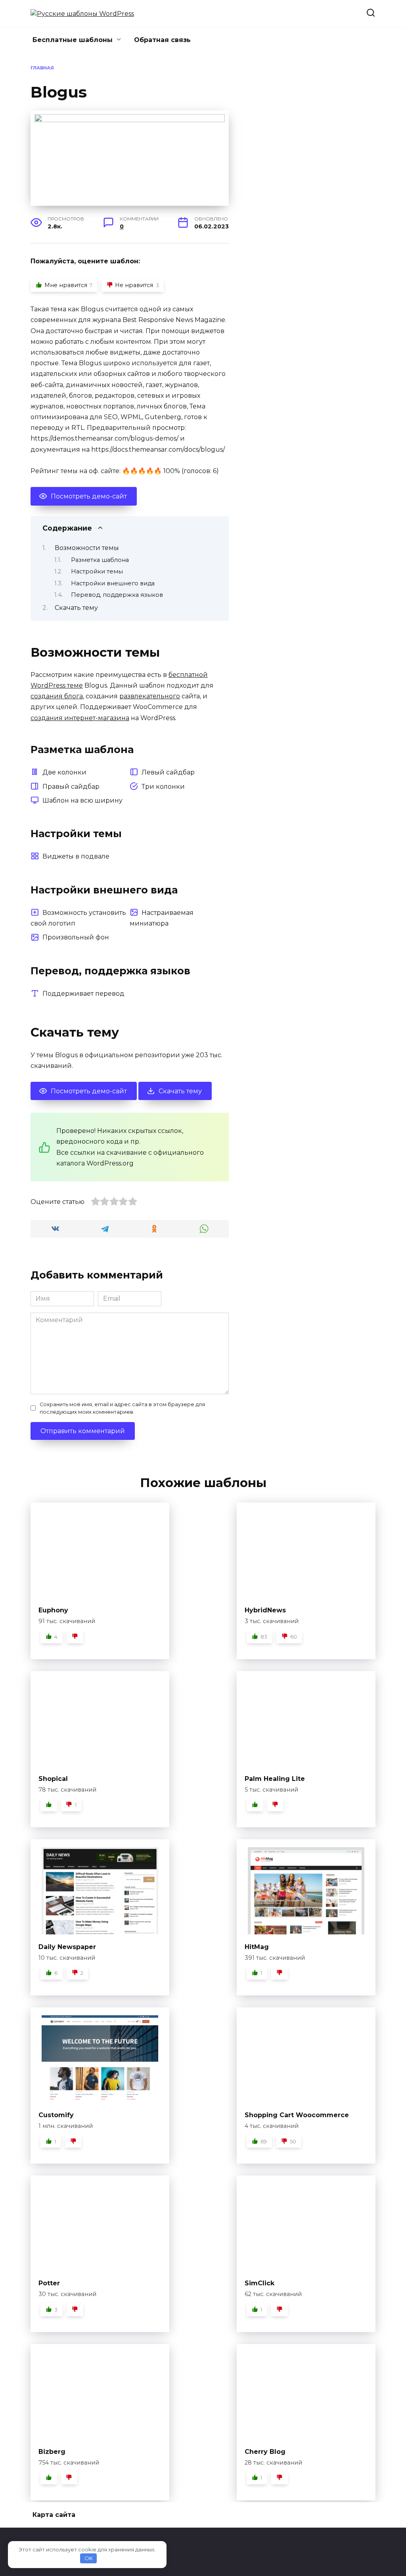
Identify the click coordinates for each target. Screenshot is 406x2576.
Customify (56, 2115)
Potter (49, 2283)
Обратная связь (162, 40)
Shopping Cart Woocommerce (297, 2115)
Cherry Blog (265, 2452)
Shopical (53, 1779)
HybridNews (265, 1610)
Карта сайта (54, 2515)
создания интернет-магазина (80, 718)
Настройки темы (97, 571)
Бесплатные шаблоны (73, 40)
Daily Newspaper (67, 1947)
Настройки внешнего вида (113, 583)
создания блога (57, 696)
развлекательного (150, 696)
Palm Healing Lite (275, 1779)
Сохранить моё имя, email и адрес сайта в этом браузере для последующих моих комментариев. (122, 1408)
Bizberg (52, 2452)
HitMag (257, 1947)
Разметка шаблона (100, 560)
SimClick (259, 2283)
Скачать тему (76, 608)
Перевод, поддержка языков (117, 595)
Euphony (53, 1610)
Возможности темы (87, 548)
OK (89, 2558)
